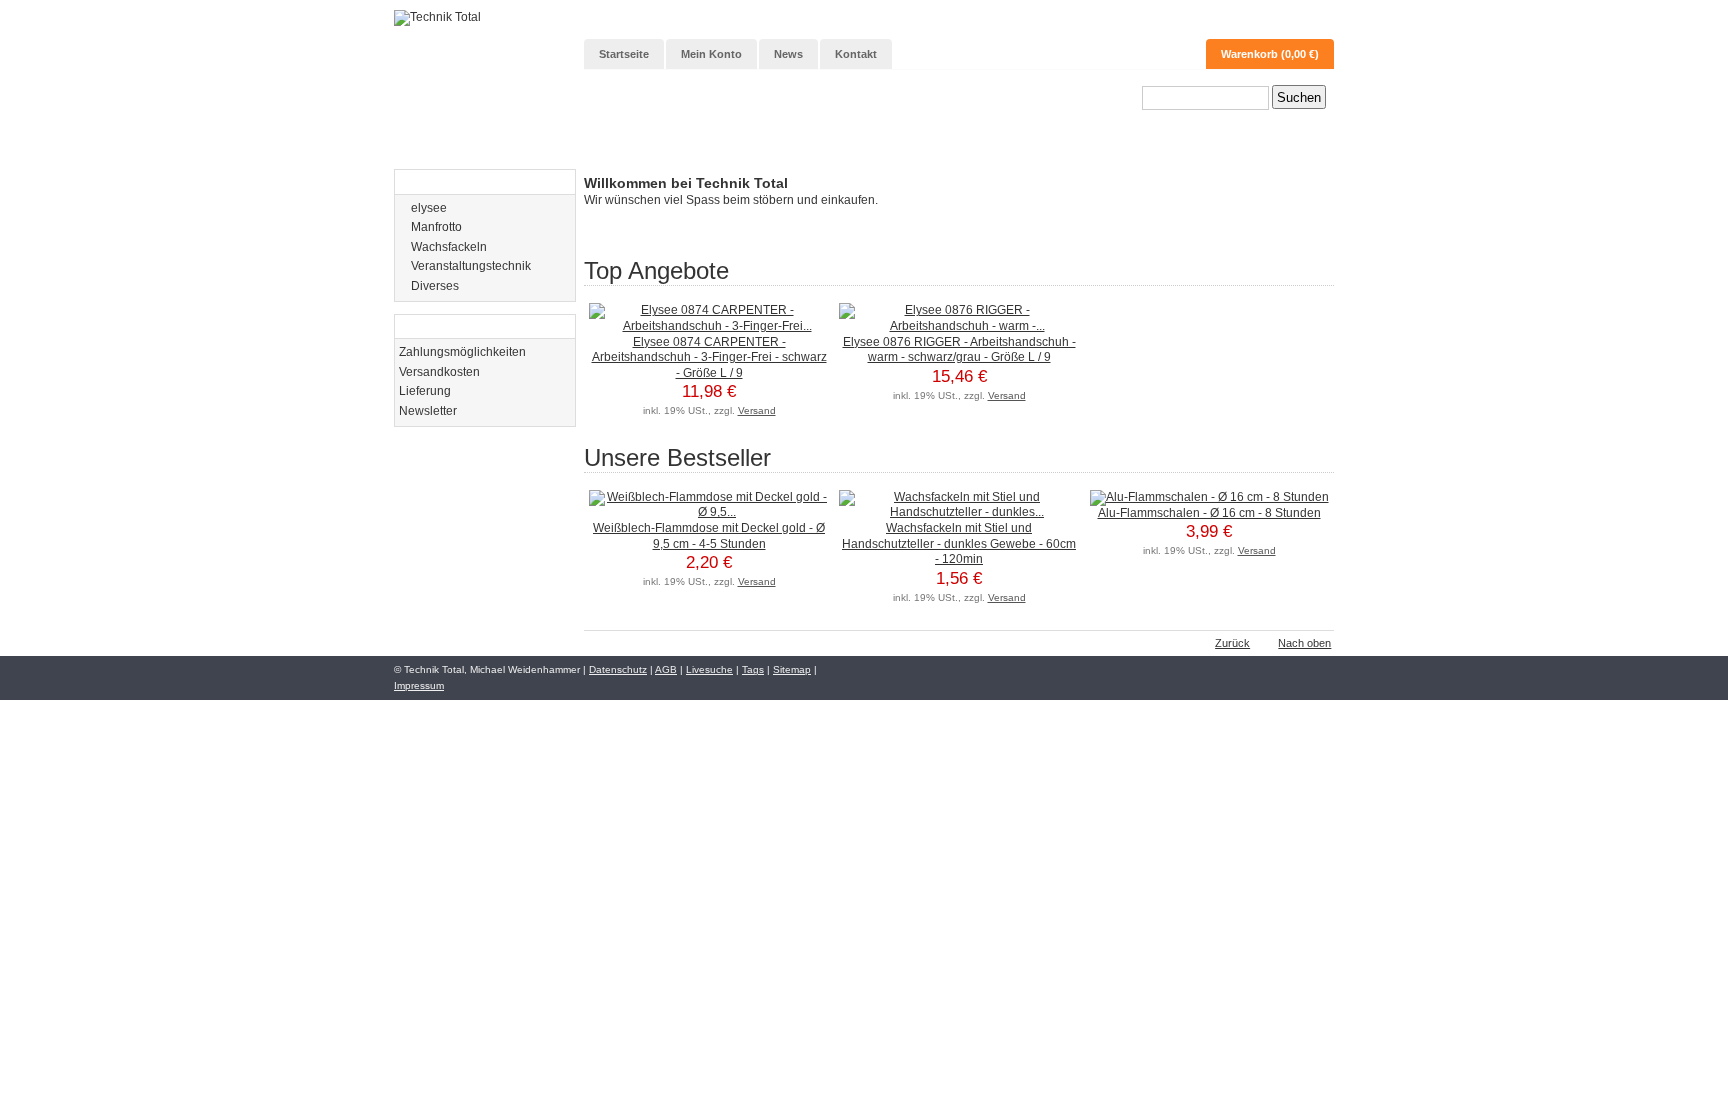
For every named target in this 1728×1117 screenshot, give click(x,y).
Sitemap (792, 669)
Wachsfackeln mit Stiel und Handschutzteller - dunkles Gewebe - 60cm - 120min (959, 543)
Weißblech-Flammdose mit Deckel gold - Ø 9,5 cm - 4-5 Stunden (709, 536)
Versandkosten (439, 372)
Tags (753, 669)
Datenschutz (618, 669)
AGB (666, 669)
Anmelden (1292, 21)
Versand (757, 410)
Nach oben (1304, 643)
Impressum (419, 685)
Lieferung (425, 391)
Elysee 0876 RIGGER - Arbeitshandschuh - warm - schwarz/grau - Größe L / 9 (959, 350)
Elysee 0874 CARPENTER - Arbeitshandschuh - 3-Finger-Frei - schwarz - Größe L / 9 (709, 357)
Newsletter (428, 411)
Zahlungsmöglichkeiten (462, 352)
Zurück (1232, 643)
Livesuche (709, 669)
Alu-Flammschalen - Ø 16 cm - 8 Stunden (1209, 513)
